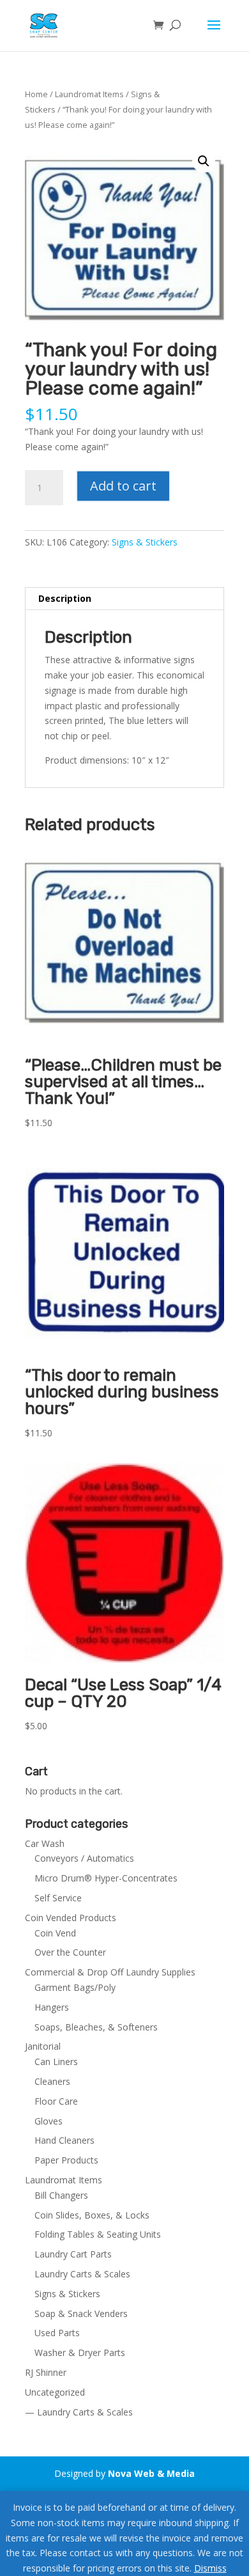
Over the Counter (70, 1952)
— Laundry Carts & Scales (79, 2412)
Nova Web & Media (151, 2473)
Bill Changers (61, 2195)
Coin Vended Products (71, 1918)
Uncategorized (55, 2392)
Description (65, 598)
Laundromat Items (89, 94)
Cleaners (52, 2081)
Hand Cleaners (64, 2140)
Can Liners (56, 2062)
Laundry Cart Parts (73, 2254)
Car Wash (45, 1843)
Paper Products (66, 2160)
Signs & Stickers (145, 542)
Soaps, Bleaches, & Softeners (96, 2027)
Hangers (52, 2007)
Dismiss (210, 2568)
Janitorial (43, 2046)
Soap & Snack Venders (81, 2313)
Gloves (49, 2121)
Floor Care (56, 2101)
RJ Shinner (46, 2372)
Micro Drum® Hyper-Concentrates (106, 1878)
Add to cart (123, 486)
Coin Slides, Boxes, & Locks (92, 2215)
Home (36, 94)
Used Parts (57, 2333)
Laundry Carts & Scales (82, 2274)
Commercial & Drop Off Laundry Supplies (110, 1972)
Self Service (58, 1898)
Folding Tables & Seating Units (98, 2234)
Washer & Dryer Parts (80, 2352)
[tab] (124, 599)
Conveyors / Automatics (84, 1858)
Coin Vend (55, 1933)
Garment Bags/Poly (75, 1987)
